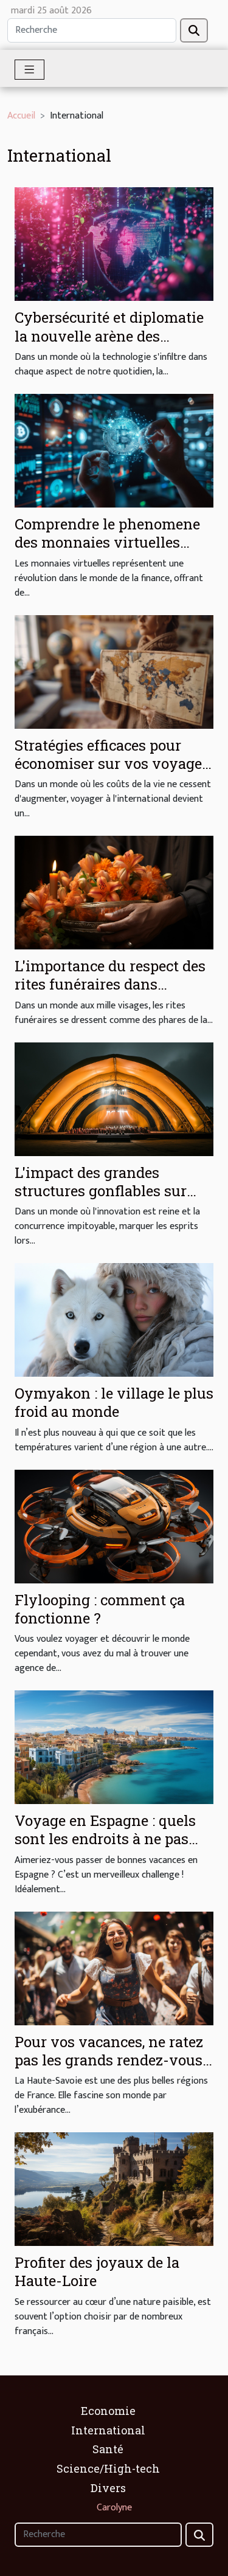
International (108, 2430)
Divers (108, 2488)
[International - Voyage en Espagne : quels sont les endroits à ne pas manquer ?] (114, 1747)
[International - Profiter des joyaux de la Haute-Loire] (114, 2189)
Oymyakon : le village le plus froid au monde (114, 1402)
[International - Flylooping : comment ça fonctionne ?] (114, 1526)
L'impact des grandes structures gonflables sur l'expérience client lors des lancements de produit (106, 1200)
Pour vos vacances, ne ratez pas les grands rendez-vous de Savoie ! (109, 2060)
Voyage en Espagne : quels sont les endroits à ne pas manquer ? (105, 1839)
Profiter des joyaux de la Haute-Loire (97, 2271)
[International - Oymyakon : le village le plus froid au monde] (114, 1319)
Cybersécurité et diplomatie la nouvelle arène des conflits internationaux (109, 336)
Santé (108, 2449)
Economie (108, 2411)
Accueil (21, 116)
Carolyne (114, 2508)
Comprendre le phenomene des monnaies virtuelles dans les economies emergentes (107, 552)
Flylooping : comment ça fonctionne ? (100, 1609)
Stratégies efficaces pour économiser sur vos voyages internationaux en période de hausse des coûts (112, 773)
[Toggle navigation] (29, 70)
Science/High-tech (108, 2468)
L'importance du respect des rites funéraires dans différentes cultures (110, 984)
